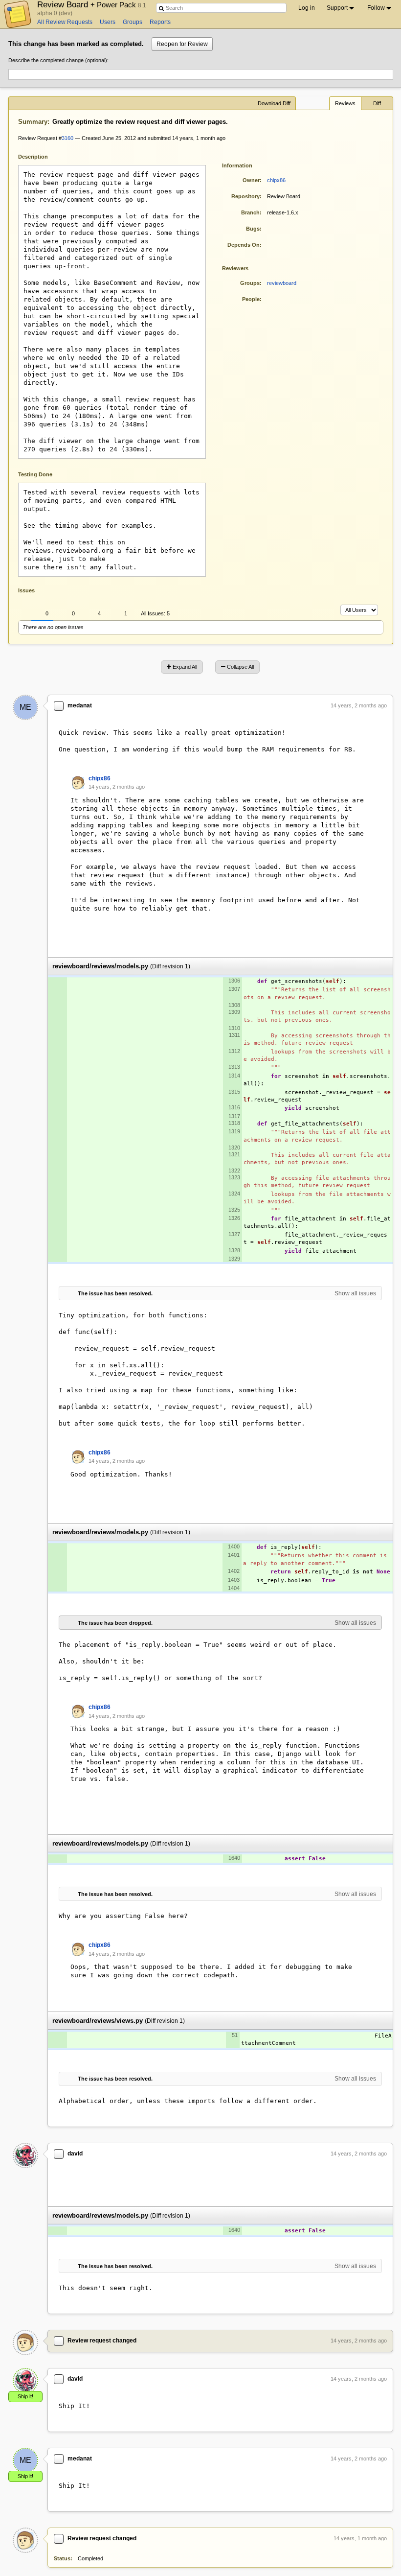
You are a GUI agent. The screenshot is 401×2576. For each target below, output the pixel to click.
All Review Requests (65, 22)
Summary (33, 122)
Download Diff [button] (274, 103)
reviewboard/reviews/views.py (98, 2021)
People (251, 299)
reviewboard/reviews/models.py (100, 966)
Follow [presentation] (376, 8)
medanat (80, 705)
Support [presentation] (337, 8)
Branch (250, 212)
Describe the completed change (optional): (58, 60)
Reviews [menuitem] (345, 103)
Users (108, 22)
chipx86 (276, 180)
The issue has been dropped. (115, 1623)
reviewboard (282, 283)
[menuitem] (341, 8)
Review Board (88, 4)
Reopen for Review (182, 44)
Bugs (253, 229)
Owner (251, 180)
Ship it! (25, 2396)
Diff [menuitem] (377, 103)
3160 (67, 138)
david (75, 2154)
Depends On (244, 245)
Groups (133, 22)
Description (40, 156)
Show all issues (355, 1293)
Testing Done (35, 474)
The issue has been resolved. (115, 1293)
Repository (245, 196)
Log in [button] (307, 8)
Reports (160, 22)
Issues (26, 590)
